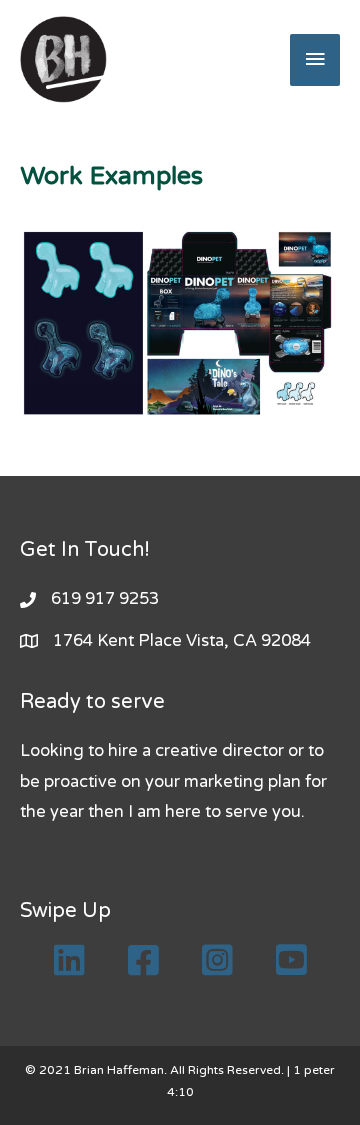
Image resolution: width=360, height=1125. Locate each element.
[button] (69, 960)
